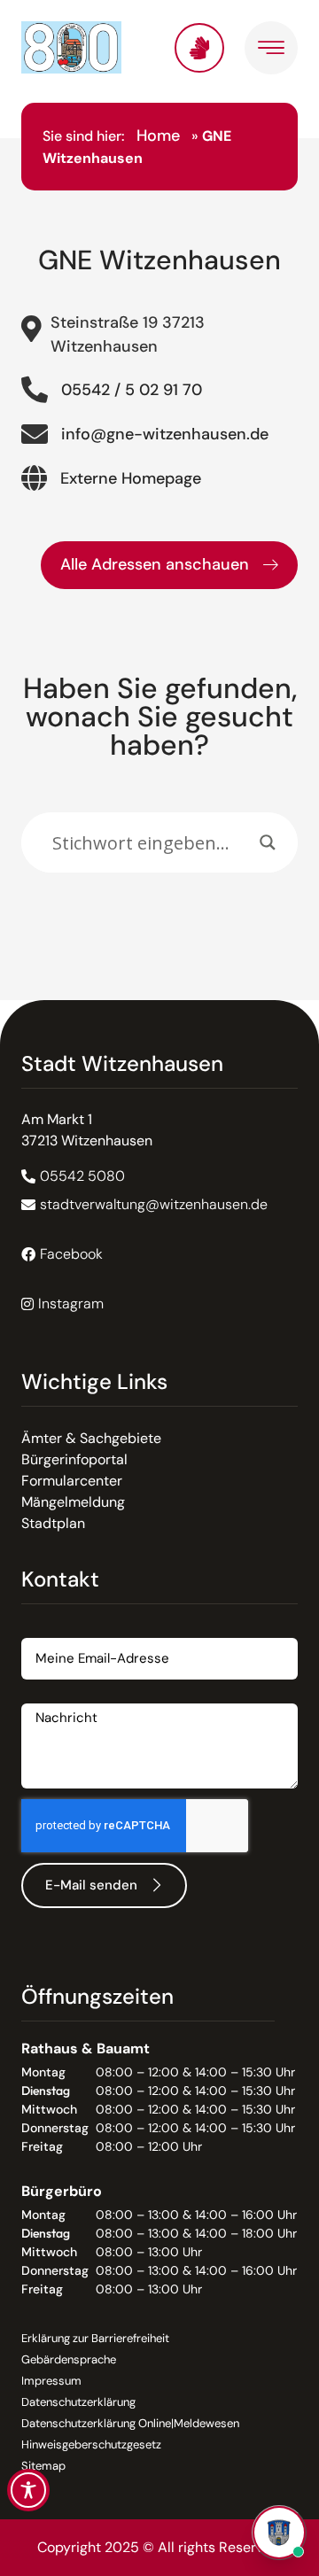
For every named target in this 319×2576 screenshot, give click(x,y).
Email (39, 1631)
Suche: (43, 803)
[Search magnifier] (268, 842)
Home (158, 136)
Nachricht (53, 1697)
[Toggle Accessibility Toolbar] (28, 2490)
